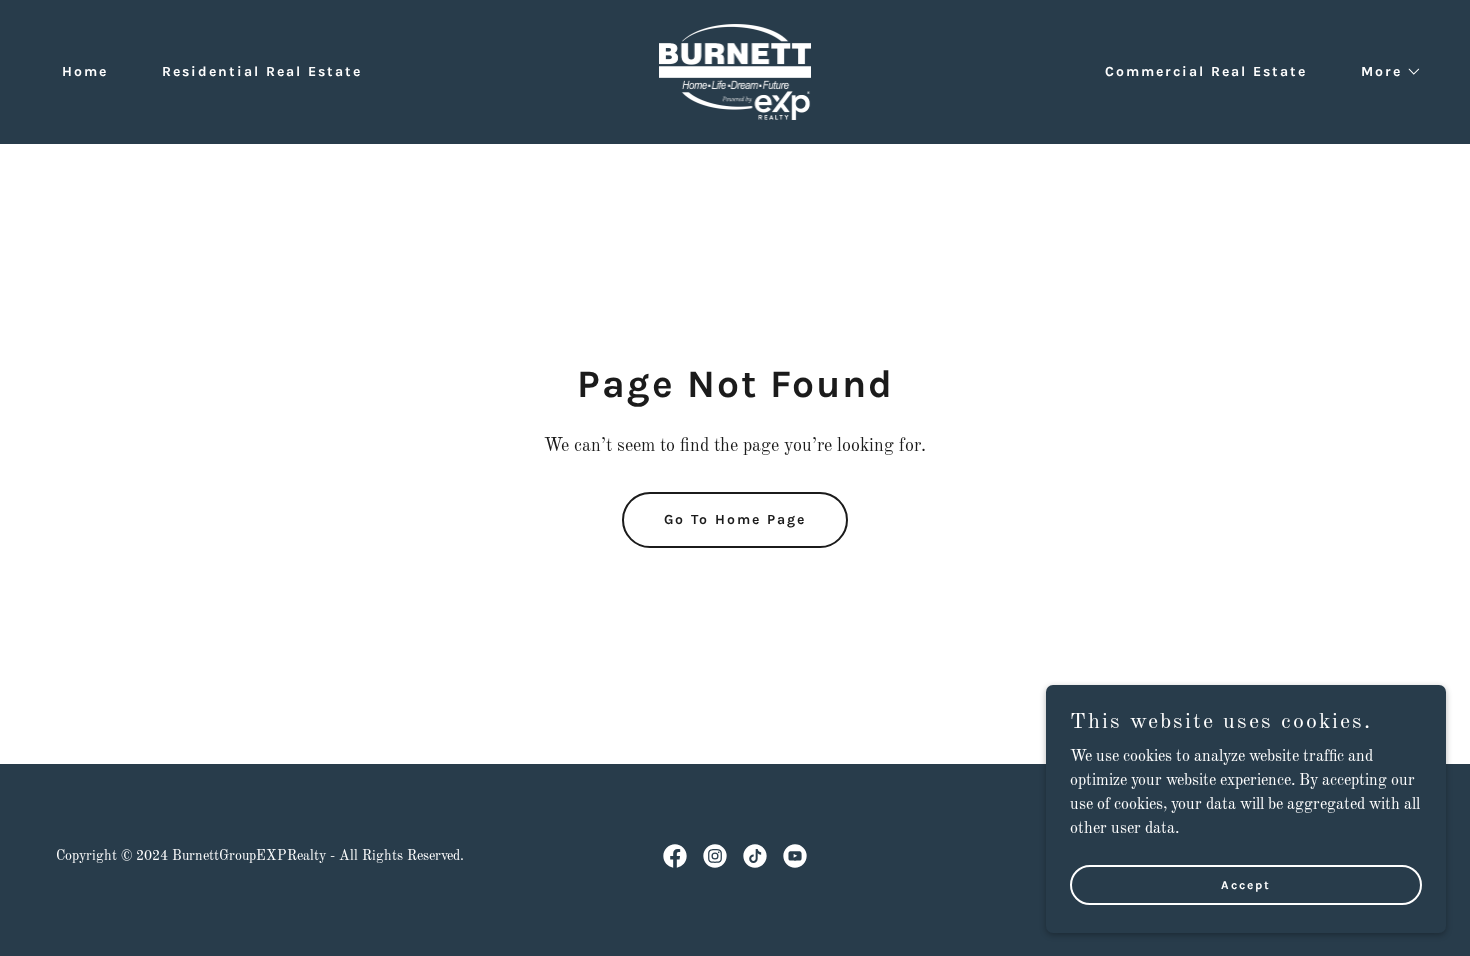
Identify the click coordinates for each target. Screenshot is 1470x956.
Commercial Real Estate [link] (1206, 71)
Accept (1246, 884)
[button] (1384, 72)
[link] (735, 72)
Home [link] (85, 71)
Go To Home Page (735, 519)
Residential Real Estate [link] (262, 71)
